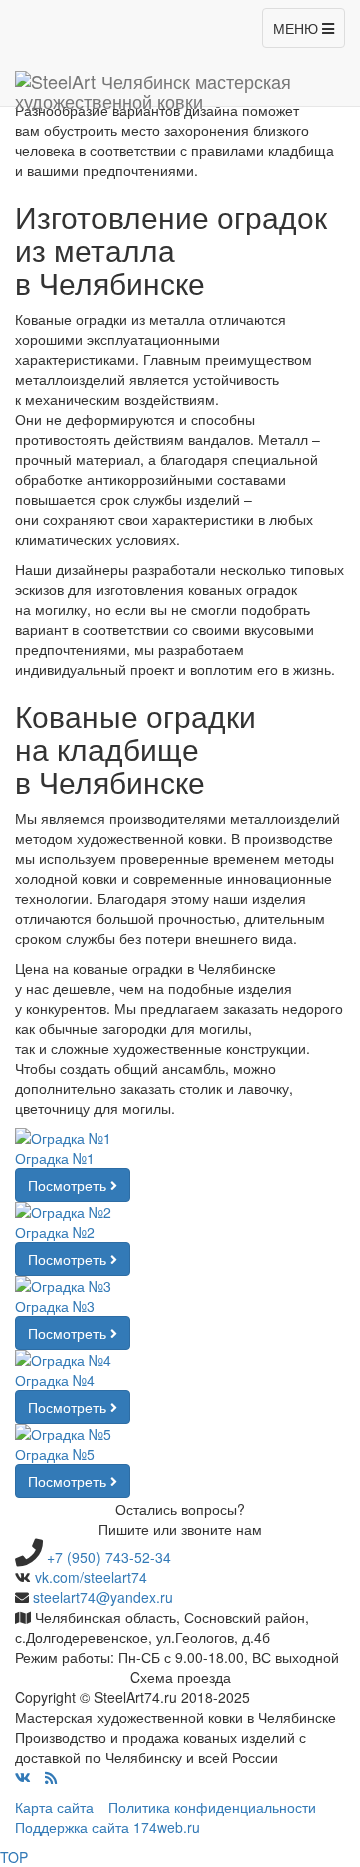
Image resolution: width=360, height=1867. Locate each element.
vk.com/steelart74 (91, 1577)
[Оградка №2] (180, 1212)
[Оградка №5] (180, 1434)
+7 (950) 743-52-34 (109, 1557)
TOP (14, 1857)
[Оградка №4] (180, 1360)
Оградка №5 (55, 1454)
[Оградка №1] (180, 1138)
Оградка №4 (55, 1380)
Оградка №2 (55, 1232)
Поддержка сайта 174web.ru (107, 1827)
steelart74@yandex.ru (103, 1597)
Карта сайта (54, 1807)
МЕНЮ (304, 32)
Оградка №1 (55, 1158)
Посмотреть (69, 1185)
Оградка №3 (55, 1306)
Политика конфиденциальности (212, 1807)
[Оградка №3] (180, 1286)
